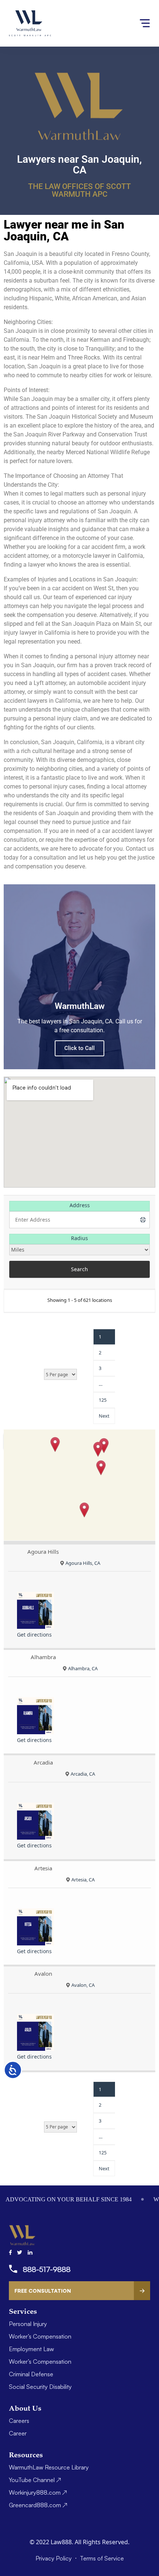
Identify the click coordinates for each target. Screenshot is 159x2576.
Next (104, 1416)
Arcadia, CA (83, 1774)
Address (80, 1205)
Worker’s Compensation (40, 2336)
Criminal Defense (31, 2374)
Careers (19, 2421)
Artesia (43, 1868)
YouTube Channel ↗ (35, 2480)
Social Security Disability (40, 2387)
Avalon (43, 1974)
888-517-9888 (47, 2269)
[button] (55, 1444)
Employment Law (31, 2349)
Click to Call (79, 1048)
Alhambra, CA (83, 1668)
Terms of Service (102, 2558)
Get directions (34, 1635)
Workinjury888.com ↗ (38, 2492)
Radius (79, 1238)
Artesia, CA (83, 1880)
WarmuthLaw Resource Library (49, 2467)
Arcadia (43, 1762)
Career (18, 2433)
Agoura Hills (43, 1552)
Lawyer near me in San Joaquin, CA (64, 230)
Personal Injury (28, 2324)
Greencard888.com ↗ (38, 2505)
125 (103, 1400)
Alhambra (43, 1657)
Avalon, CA (83, 1985)
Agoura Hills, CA (83, 1563)
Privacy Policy (54, 2558)
